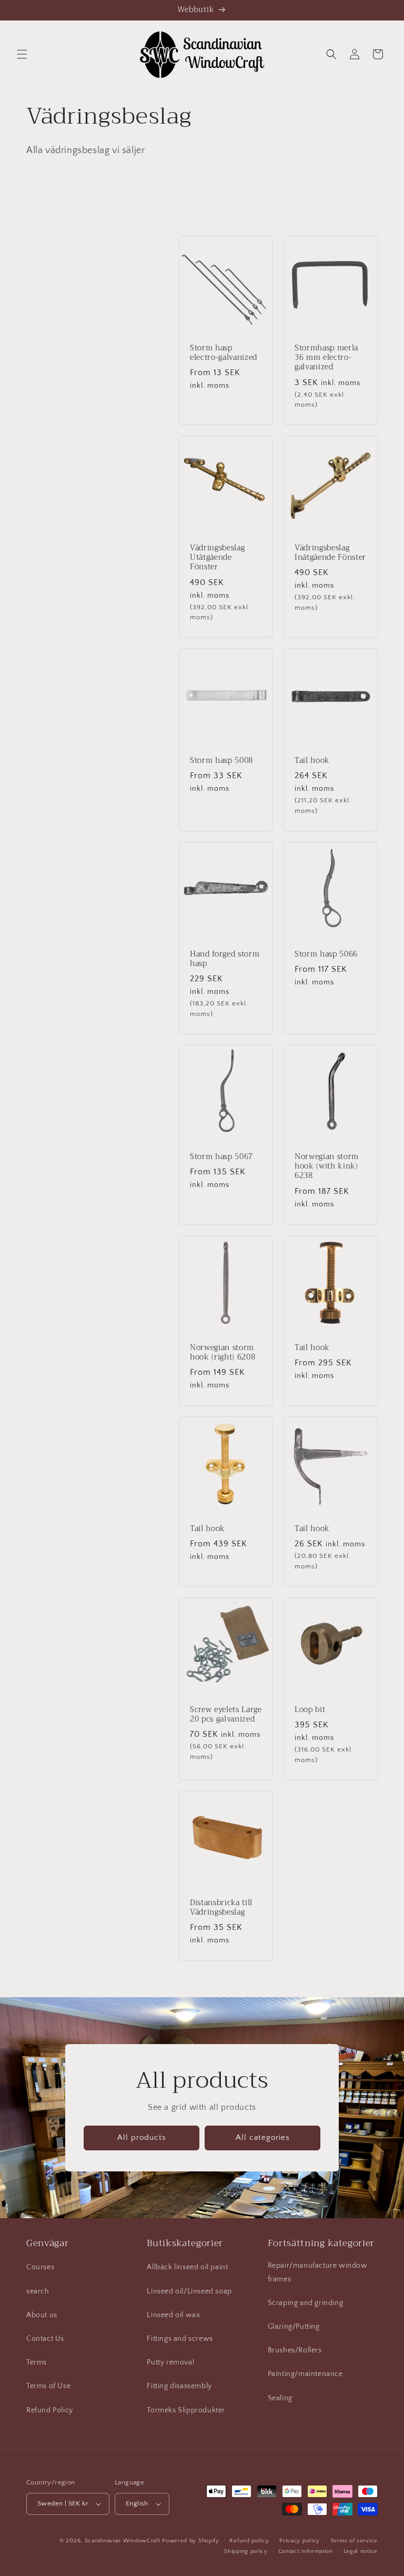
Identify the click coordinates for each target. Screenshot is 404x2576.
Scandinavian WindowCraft (123, 2541)
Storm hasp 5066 (326, 954)
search (38, 2291)
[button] (22, 54)
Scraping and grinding (306, 2303)
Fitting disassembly (179, 2386)
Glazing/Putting (294, 2327)
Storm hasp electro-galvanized (224, 353)
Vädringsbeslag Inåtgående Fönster (330, 553)
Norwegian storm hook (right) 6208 (223, 1353)
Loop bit (310, 1710)
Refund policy (249, 2541)
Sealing (280, 2398)
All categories (263, 2137)
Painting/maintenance (305, 2374)
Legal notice (361, 2551)
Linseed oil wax (173, 2315)
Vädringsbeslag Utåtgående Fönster (217, 558)
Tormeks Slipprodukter (186, 2410)
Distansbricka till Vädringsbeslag (221, 1908)
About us (42, 2315)
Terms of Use (48, 2386)
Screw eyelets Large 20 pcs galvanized (226, 1715)
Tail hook (312, 761)
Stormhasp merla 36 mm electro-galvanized (326, 358)
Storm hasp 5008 (221, 761)
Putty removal (170, 2362)
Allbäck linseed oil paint (187, 2267)
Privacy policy (300, 2541)
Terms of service (354, 2541)
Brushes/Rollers (295, 2350)
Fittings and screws (180, 2339)
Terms (37, 2362)
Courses (40, 2267)
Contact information (306, 2551)
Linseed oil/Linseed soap (189, 2291)
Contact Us (45, 2339)
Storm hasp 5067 (221, 1157)
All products (142, 2137)
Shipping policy (246, 2551)
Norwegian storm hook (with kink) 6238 (327, 1167)
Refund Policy (50, 2410)
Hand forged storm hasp (225, 959)
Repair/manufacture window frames (318, 2272)
